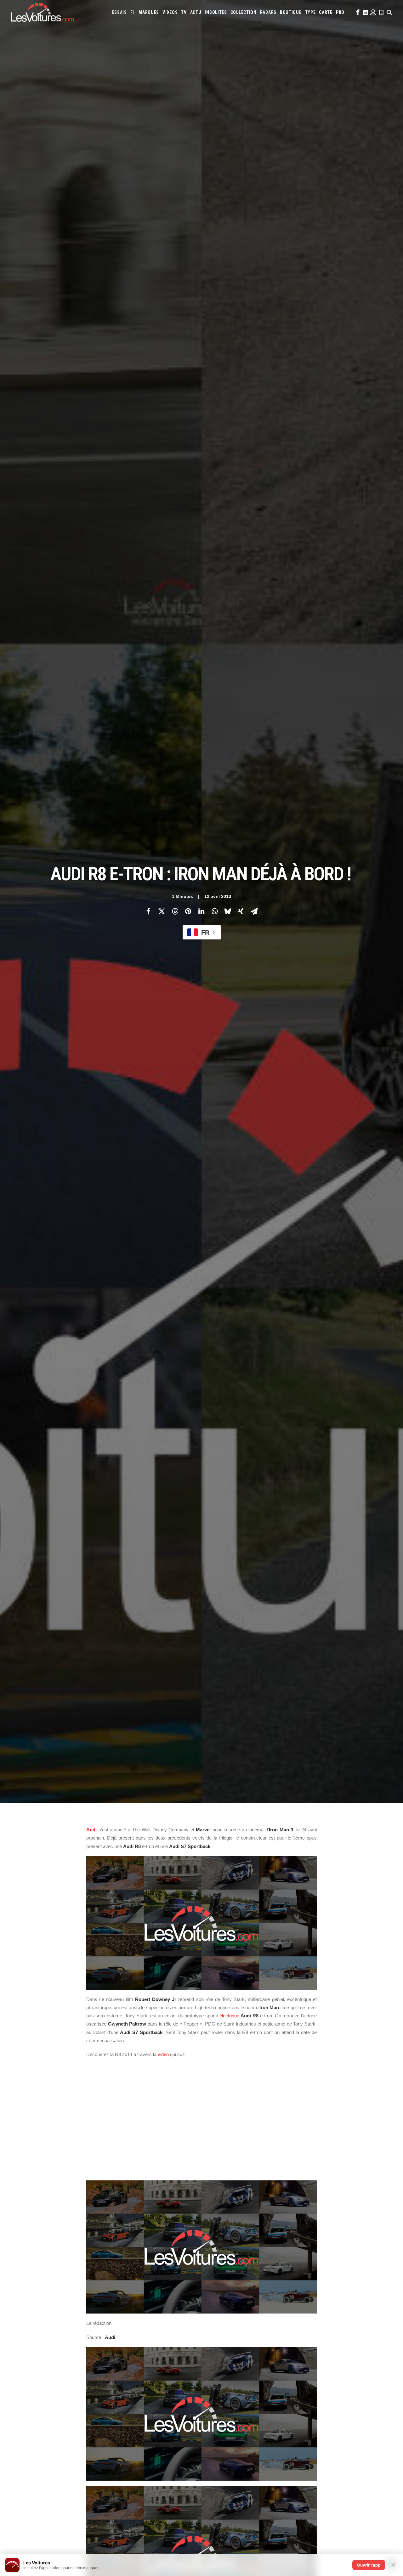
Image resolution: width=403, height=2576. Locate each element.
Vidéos (170, 12)
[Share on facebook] (148, 911)
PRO (340, 12)
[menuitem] (119, 12)
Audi (91, 1830)
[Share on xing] (241, 911)
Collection (244, 12)
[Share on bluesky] (228, 911)
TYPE (310, 12)
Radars (268, 12)
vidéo (163, 2054)
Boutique (291, 12)
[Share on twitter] (162, 911)
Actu (196, 12)
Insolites (216, 12)
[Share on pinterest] (188, 911)
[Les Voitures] (42, 12)
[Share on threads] (175, 911)
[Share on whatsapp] (214, 911)
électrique (229, 2016)
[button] (357, 12)
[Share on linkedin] (201, 911)
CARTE (326, 12)
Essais (119, 12)
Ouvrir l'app (369, 2565)
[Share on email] (254, 911)
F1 (133, 12)
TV (184, 12)
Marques (149, 12)
